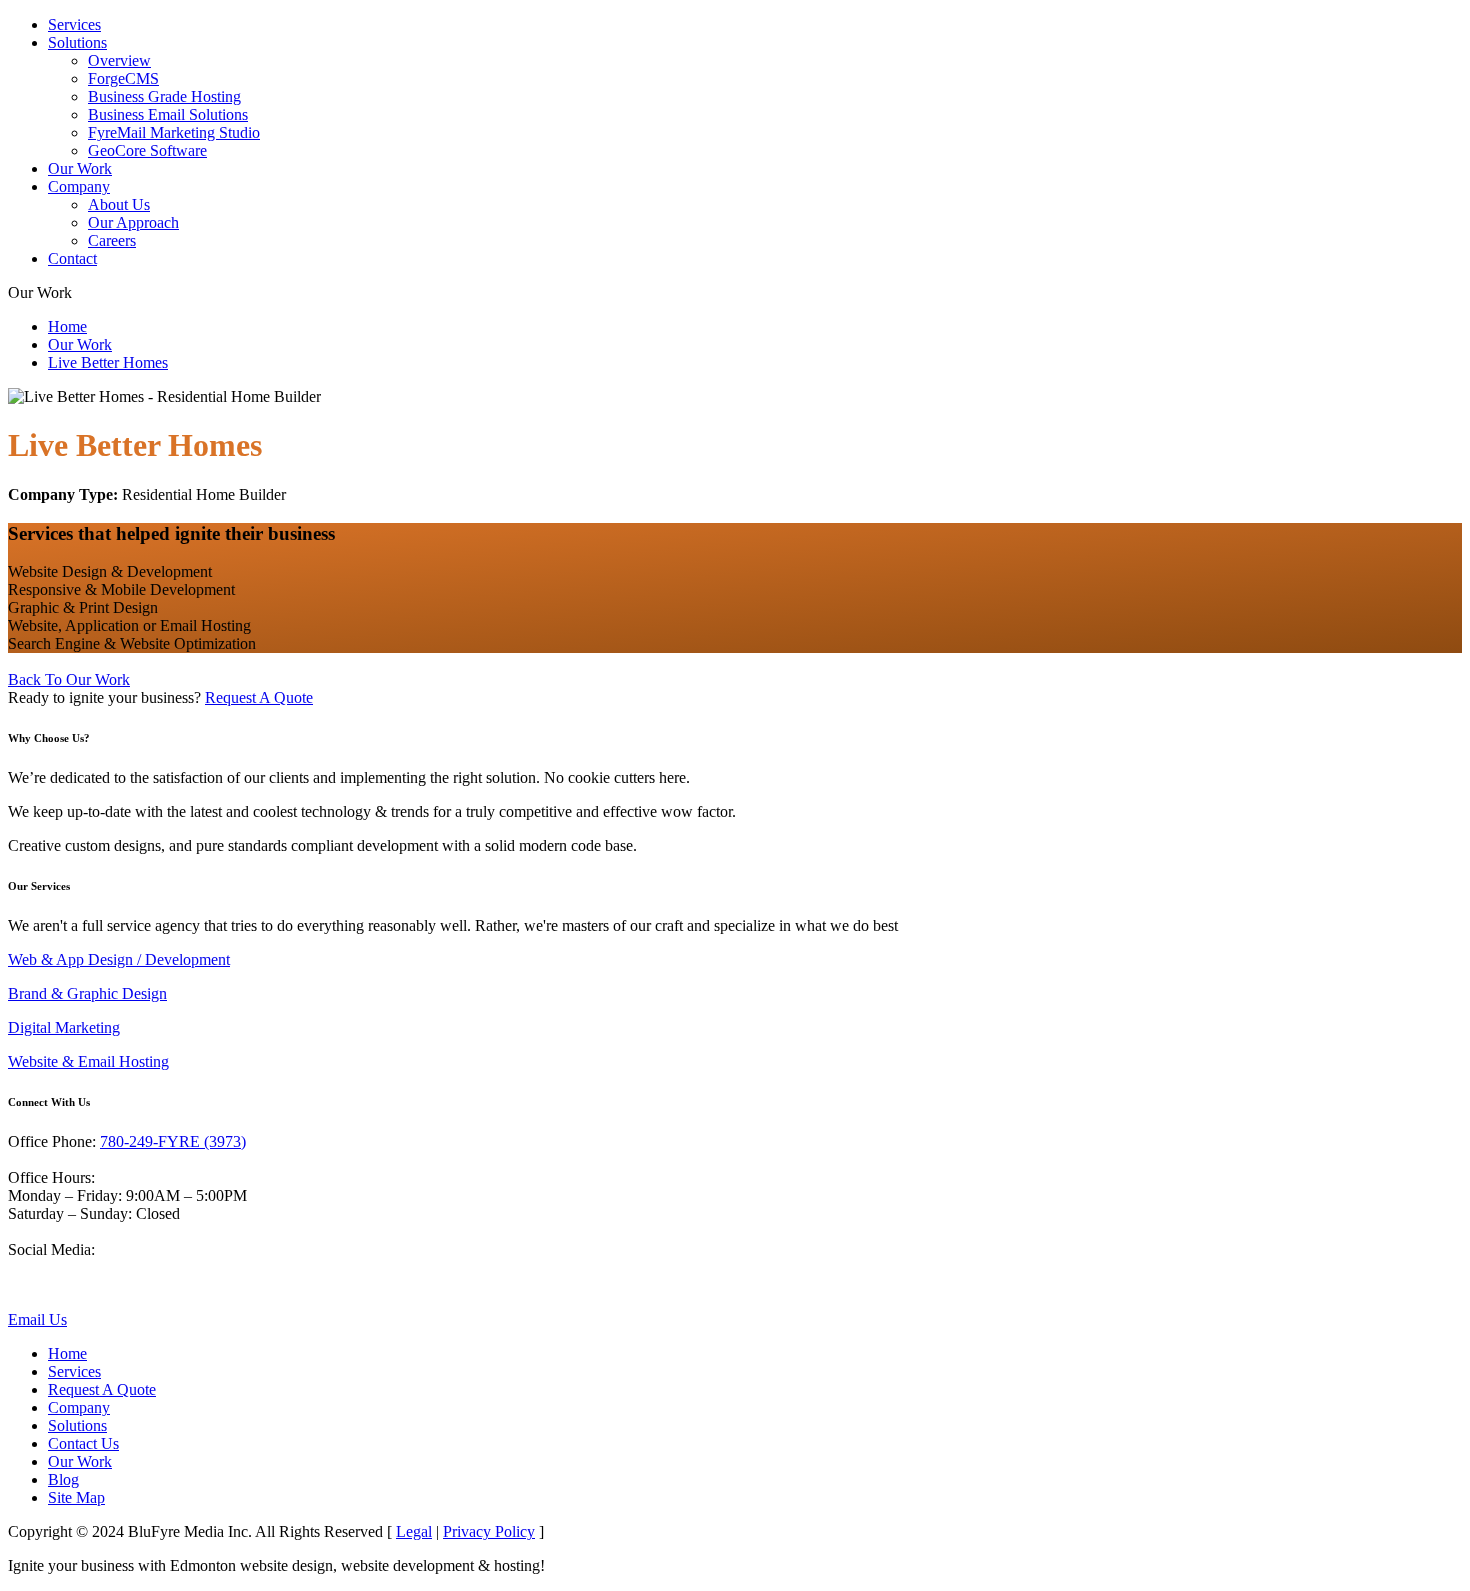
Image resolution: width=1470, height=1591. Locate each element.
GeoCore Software (147, 150)
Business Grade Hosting (164, 96)
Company (79, 186)
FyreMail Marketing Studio (174, 132)
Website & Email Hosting (88, 1061)
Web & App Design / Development (119, 959)
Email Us (37, 1319)
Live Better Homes (108, 362)
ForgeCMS (123, 78)
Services (74, 24)
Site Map (76, 1497)
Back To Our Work (69, 679)
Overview (119, 60)
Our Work (80, 168)
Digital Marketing (64, 1027)
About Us (119, 204)
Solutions (77, 42)
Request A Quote (259, 697)
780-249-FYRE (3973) (173, 1141)
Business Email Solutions (168, 114)
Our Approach (133, 222)
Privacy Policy (489, 1531)
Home (67, 326)
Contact (72, 258)
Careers (112, 240)
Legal (414, 1531)
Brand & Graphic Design (87, 993)
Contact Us (83, 1443)
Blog (63, 1479)
